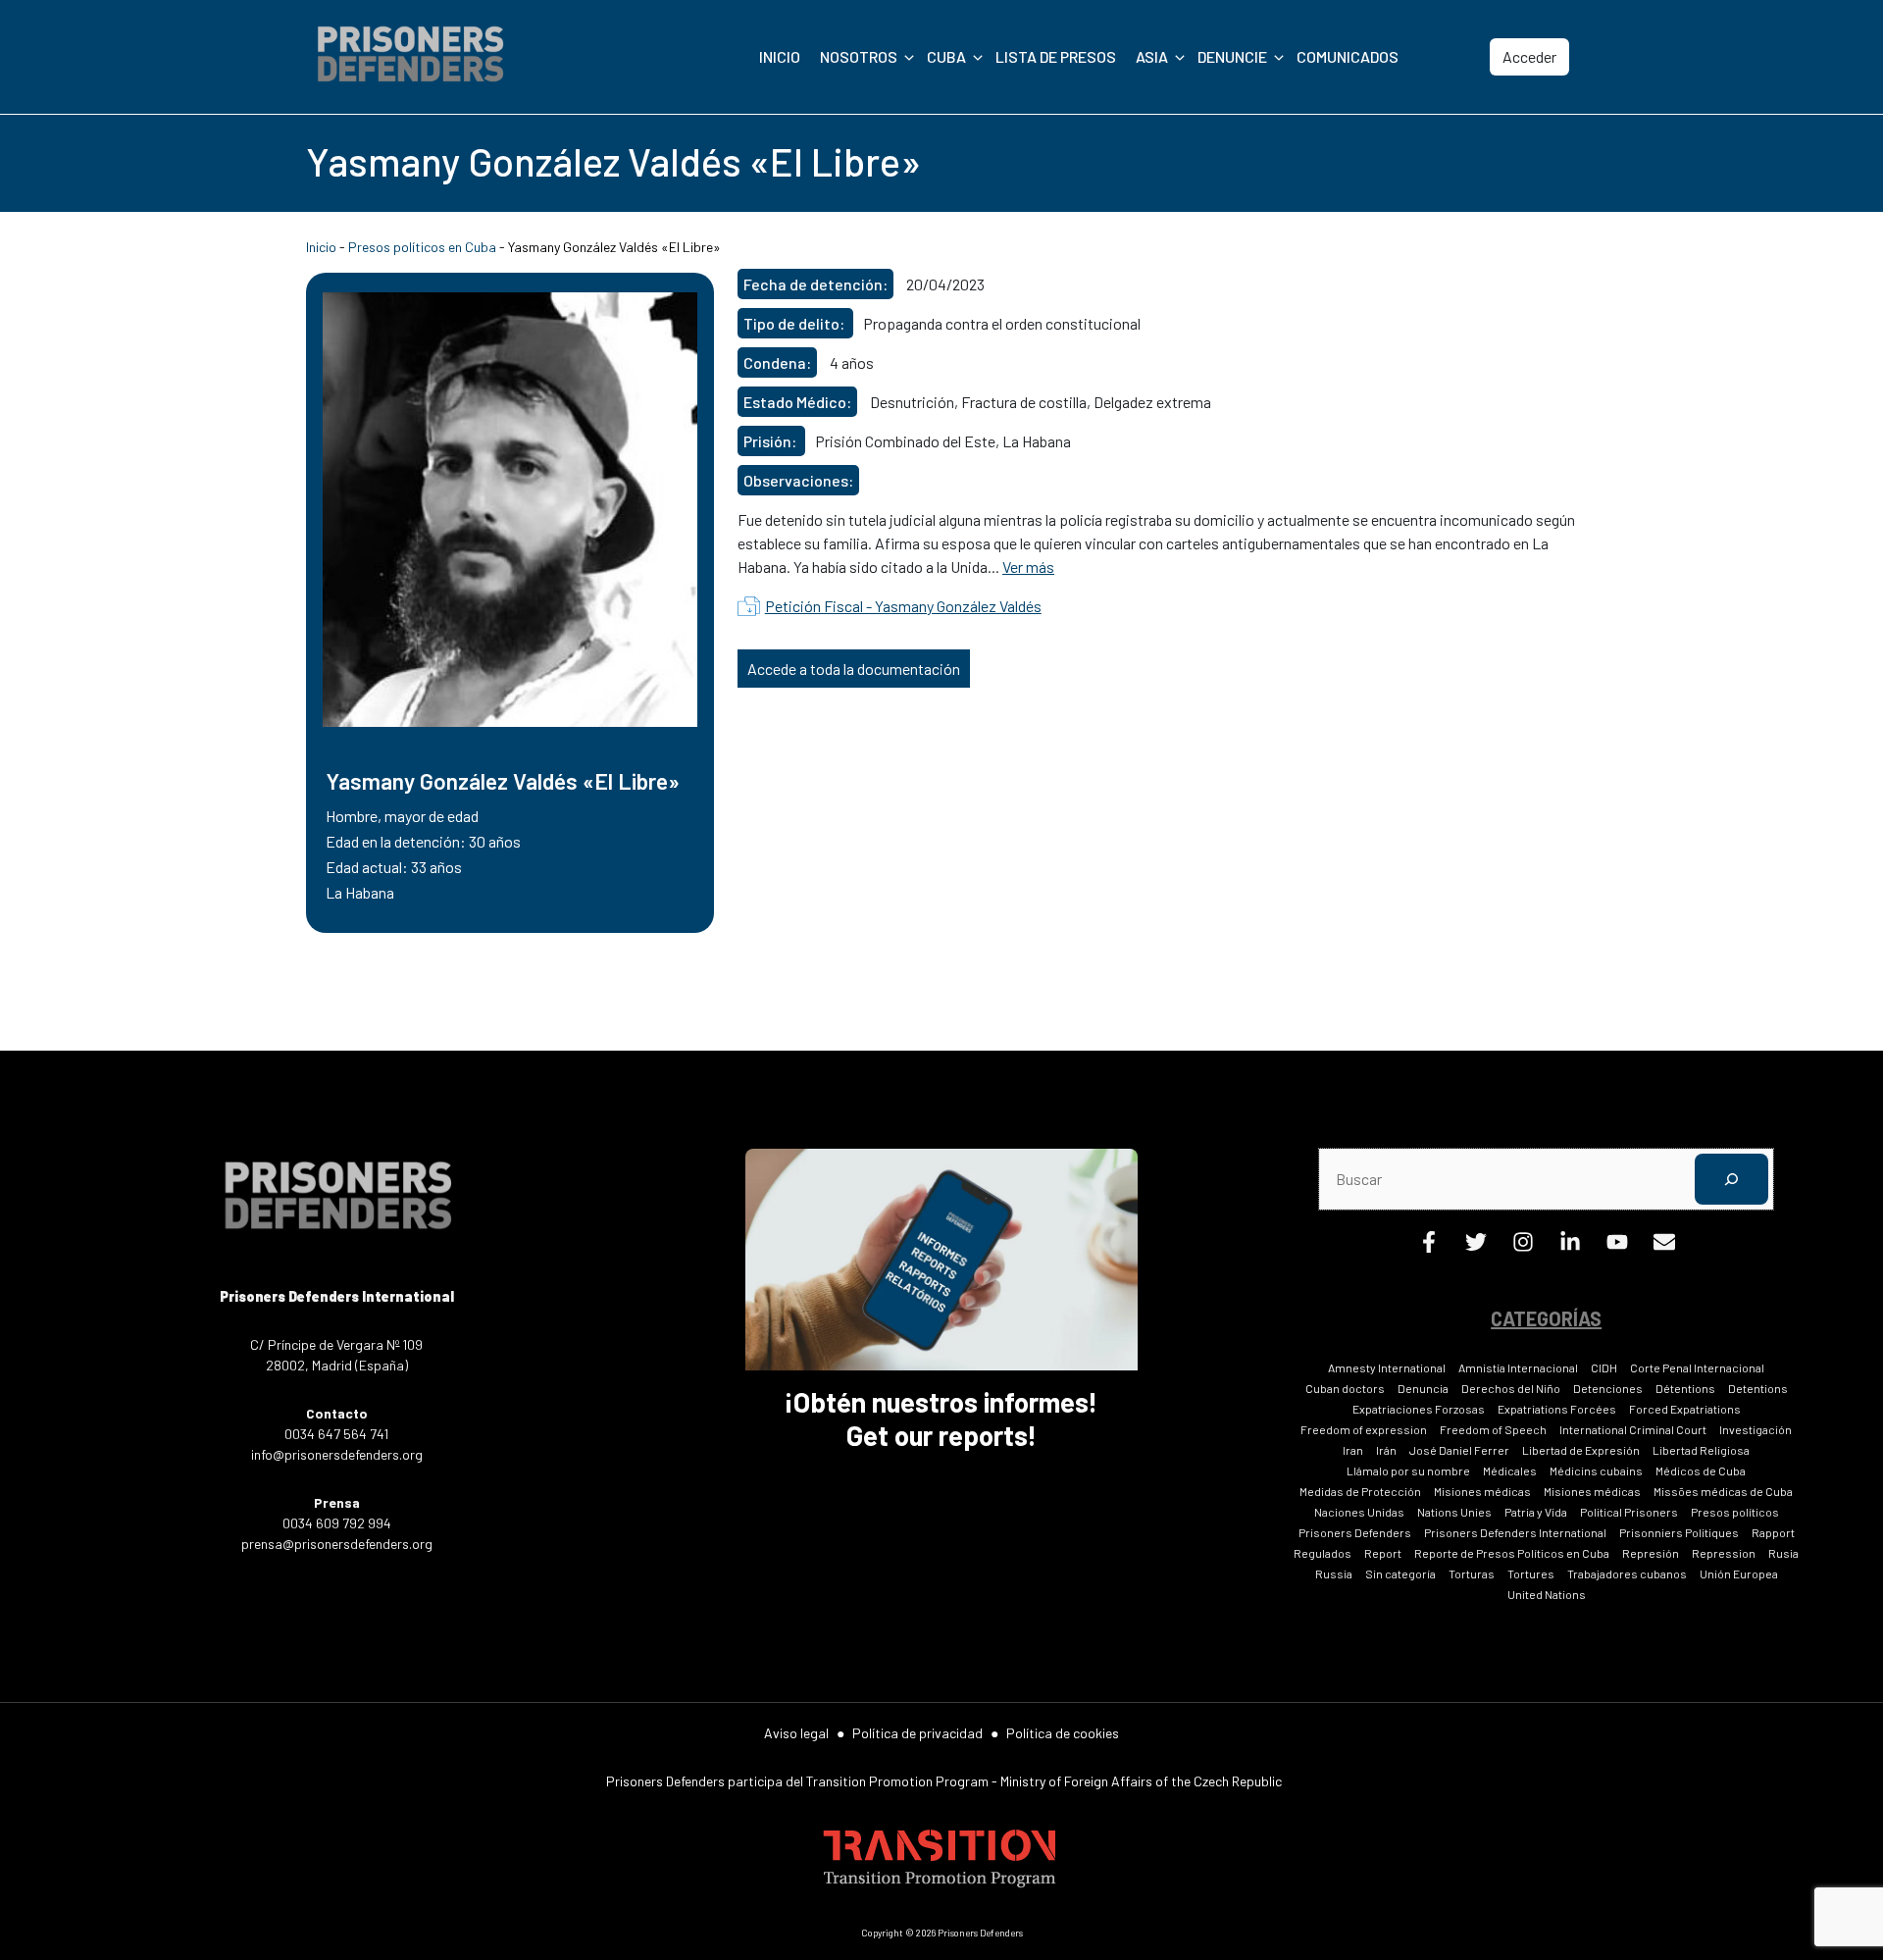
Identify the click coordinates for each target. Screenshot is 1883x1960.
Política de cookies (1063, 1733)
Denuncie (1232, 56)
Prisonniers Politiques (1679, 1532)
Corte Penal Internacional (1697, 1367)
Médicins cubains (1596, 1470)
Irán (1386, 1450)
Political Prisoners (1629, 1512)
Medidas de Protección (1360, 1491)
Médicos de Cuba (1701, 1470)
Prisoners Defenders (1355, 1532)
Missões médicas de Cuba (1723, 1491)
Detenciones (1608, 1388)
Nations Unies (1454, 1512)
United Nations (1547, 1594)
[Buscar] (1731, 1179)
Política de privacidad (917, 1733)
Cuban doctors (1345, 1388)
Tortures (1531, 1573)
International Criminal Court (1633, 1429)
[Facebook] (1429, 1246)
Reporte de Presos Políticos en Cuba (1512, 1553)
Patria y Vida (1536, 1512)
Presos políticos (1735, 1512)
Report (1383, 1553)
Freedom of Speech (1493, 1429)
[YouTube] (1617, 1246)
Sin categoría (1400, 1573)
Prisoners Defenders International (1515, 1532)
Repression (1724, 1553)
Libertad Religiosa (1701, 1450)
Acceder (1529, 56)
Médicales (1510, 1470)
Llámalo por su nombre (1408, 1470)
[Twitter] (1476, 1246)
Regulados (1323, 1553)
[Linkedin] (1570, 1246)
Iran (1353, 1450)
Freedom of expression (1364, 1429)
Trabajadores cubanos (1627, 1573)
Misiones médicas (1482, 1491)
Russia (1334, 1573)
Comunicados (1348, 56)
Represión (1651, 1553)
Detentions (1758, 1388)
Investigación (1756, 1429)
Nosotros (859, 56)
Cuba (946, 56)
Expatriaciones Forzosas (1419, 1409)
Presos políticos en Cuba (422, 247)
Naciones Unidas (1359, 1512)
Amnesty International (1387, 1367)
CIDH (1604, 1367)
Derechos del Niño (1511, 1388)
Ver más (1028, 567)
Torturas (1472, 1573)
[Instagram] (1523, 1246)
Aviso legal (796, 1733)
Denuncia (1423, 1388)
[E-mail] (1664, 1246)
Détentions (1685, 1388)
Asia (1152, 56)
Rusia (1783, 1553)
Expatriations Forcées (1557, 1409)
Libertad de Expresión (1581, 1450)
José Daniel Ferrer (1459, 1450)
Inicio (780, 56)
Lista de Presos (1056, 56)
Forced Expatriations (1685, 1409)
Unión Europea (1739, 1573)
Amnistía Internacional (1518, 1367)
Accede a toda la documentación (854, 669)
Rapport (1773, 1532)
